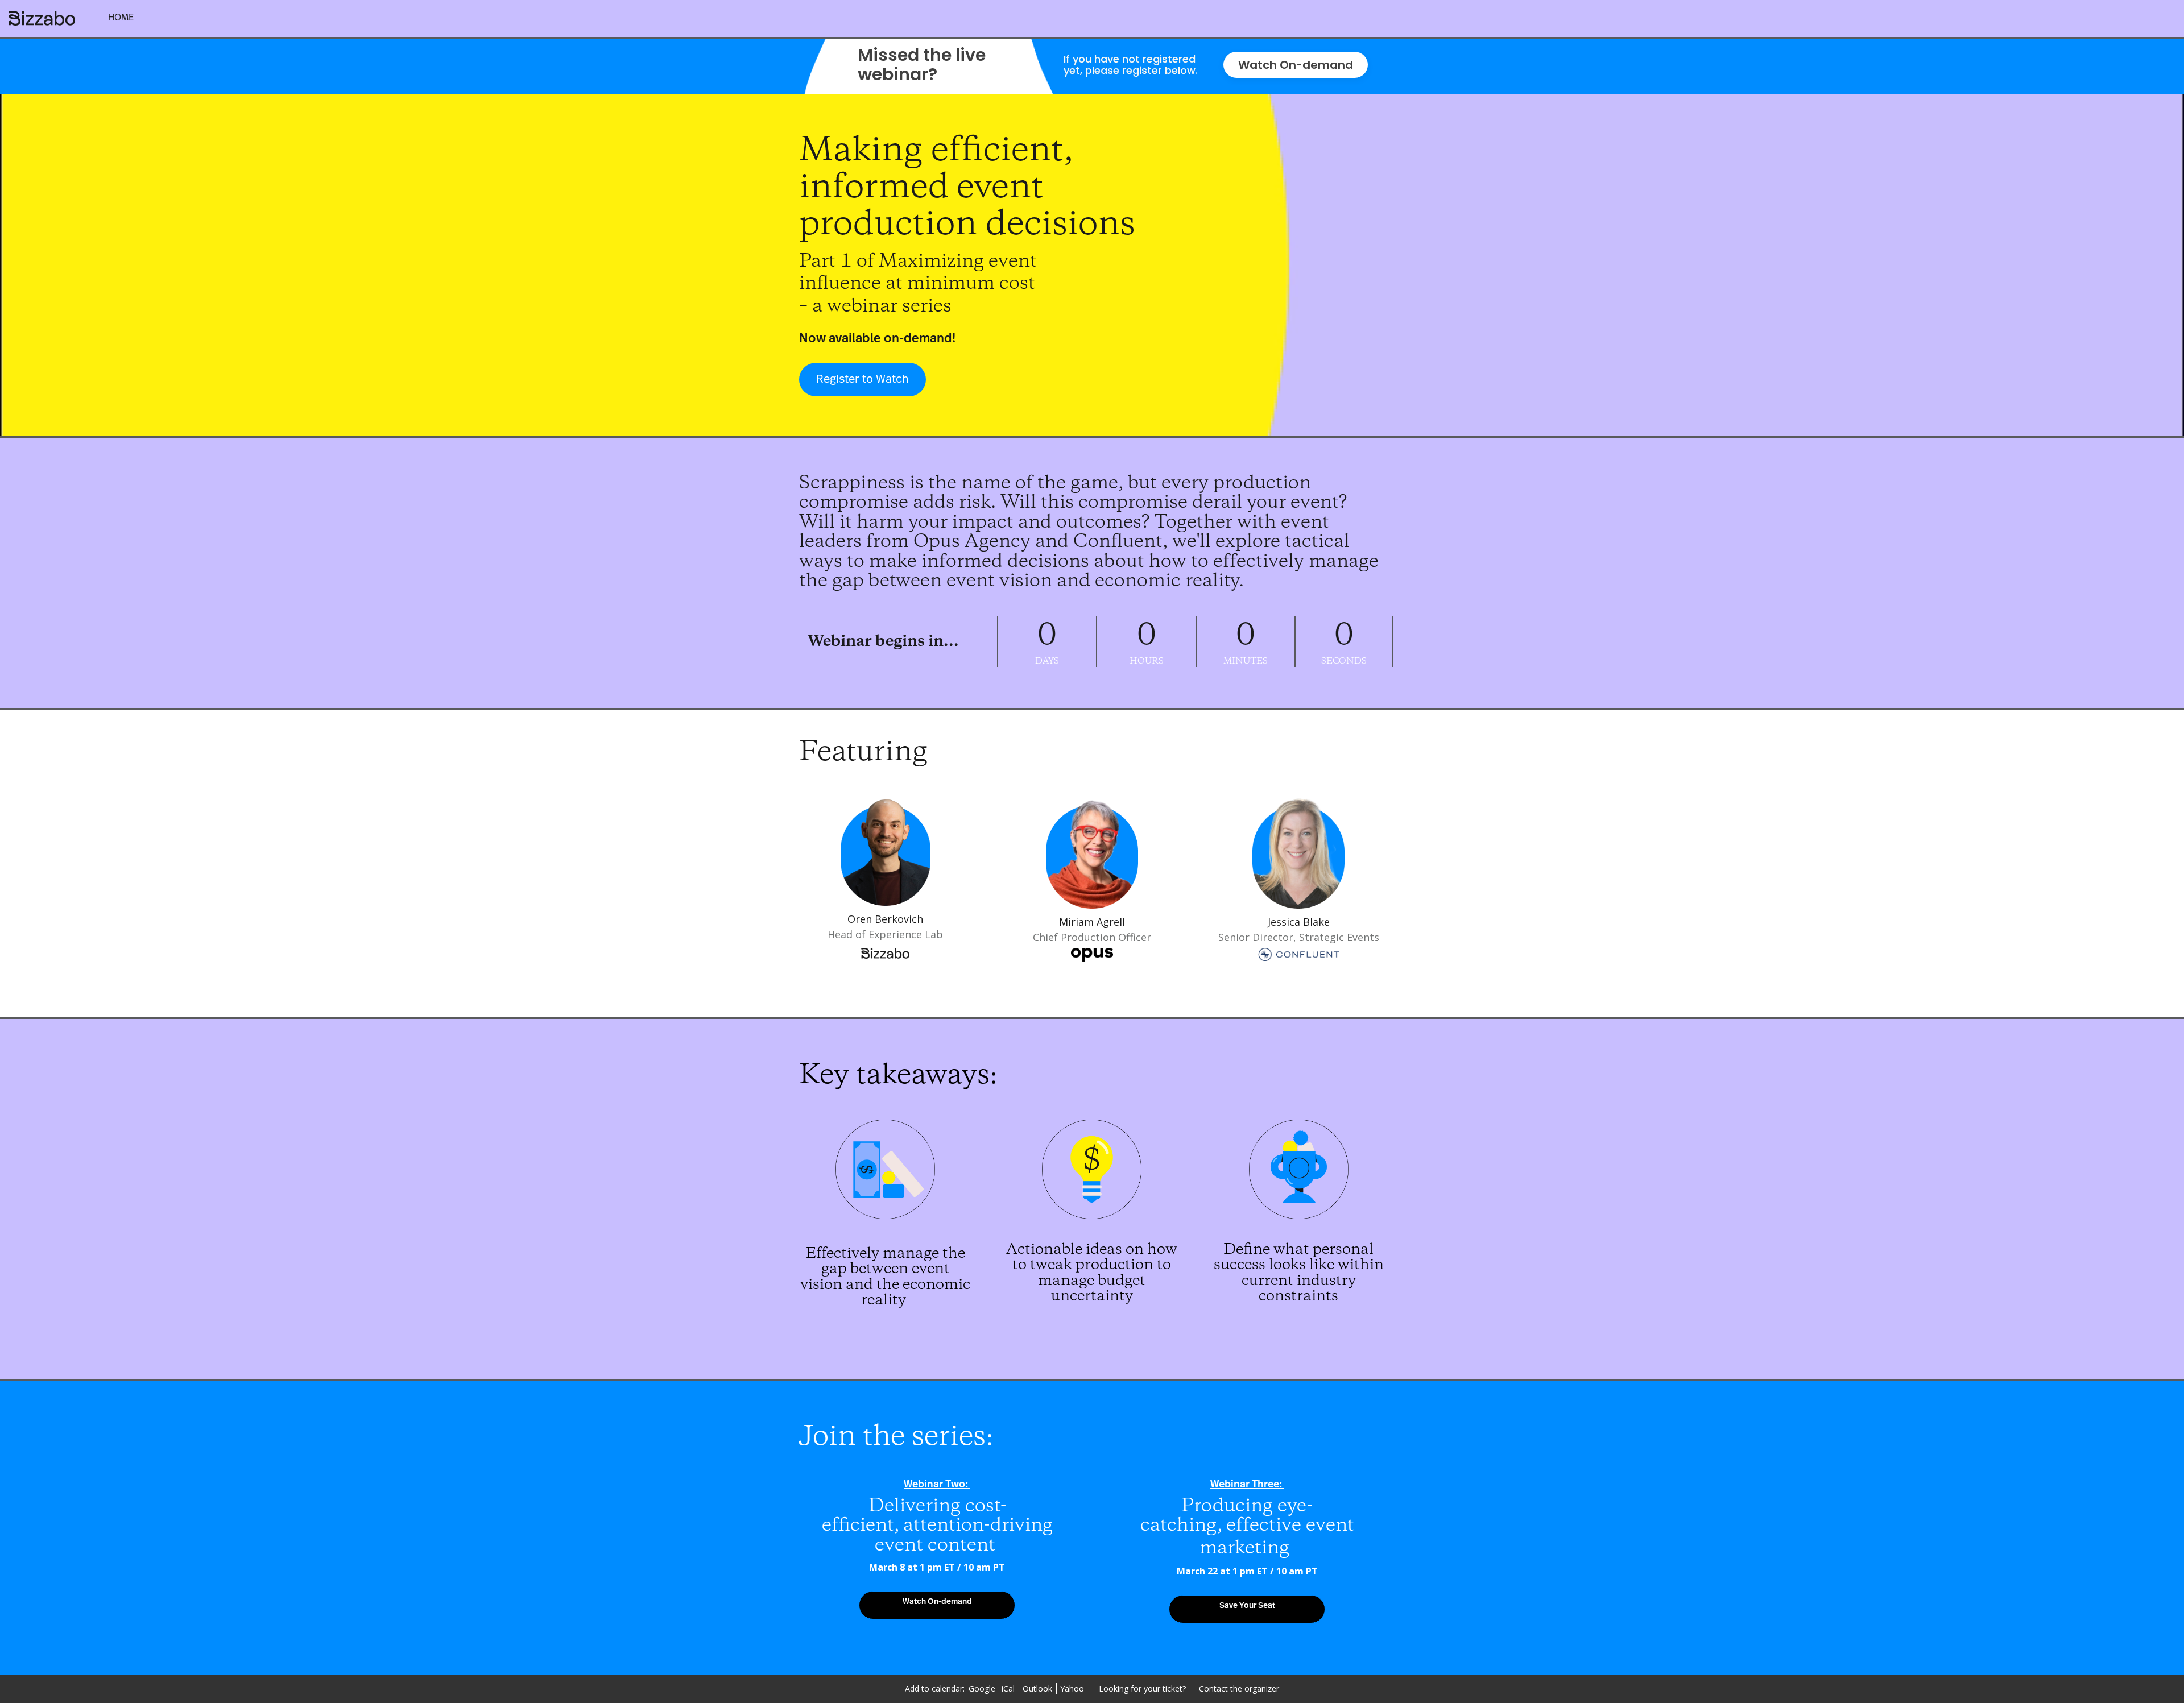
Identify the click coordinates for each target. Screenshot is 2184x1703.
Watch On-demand (1296, 65)
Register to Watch (863, 379)
